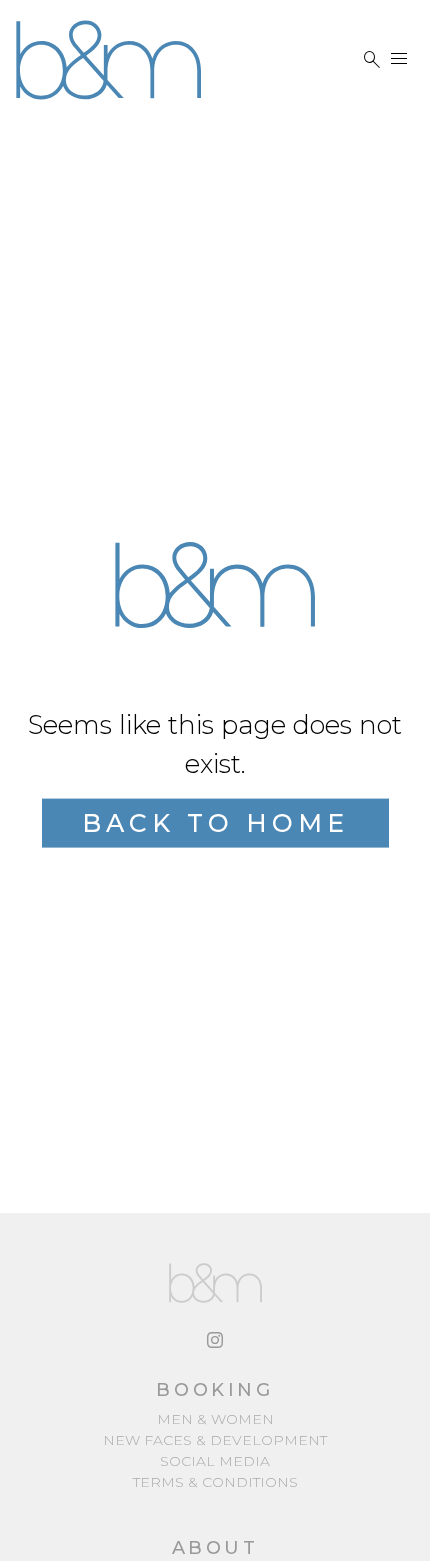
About (215, 1548)
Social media (215, 1461)
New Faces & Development (215, 1440)
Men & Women (215, 1419)
